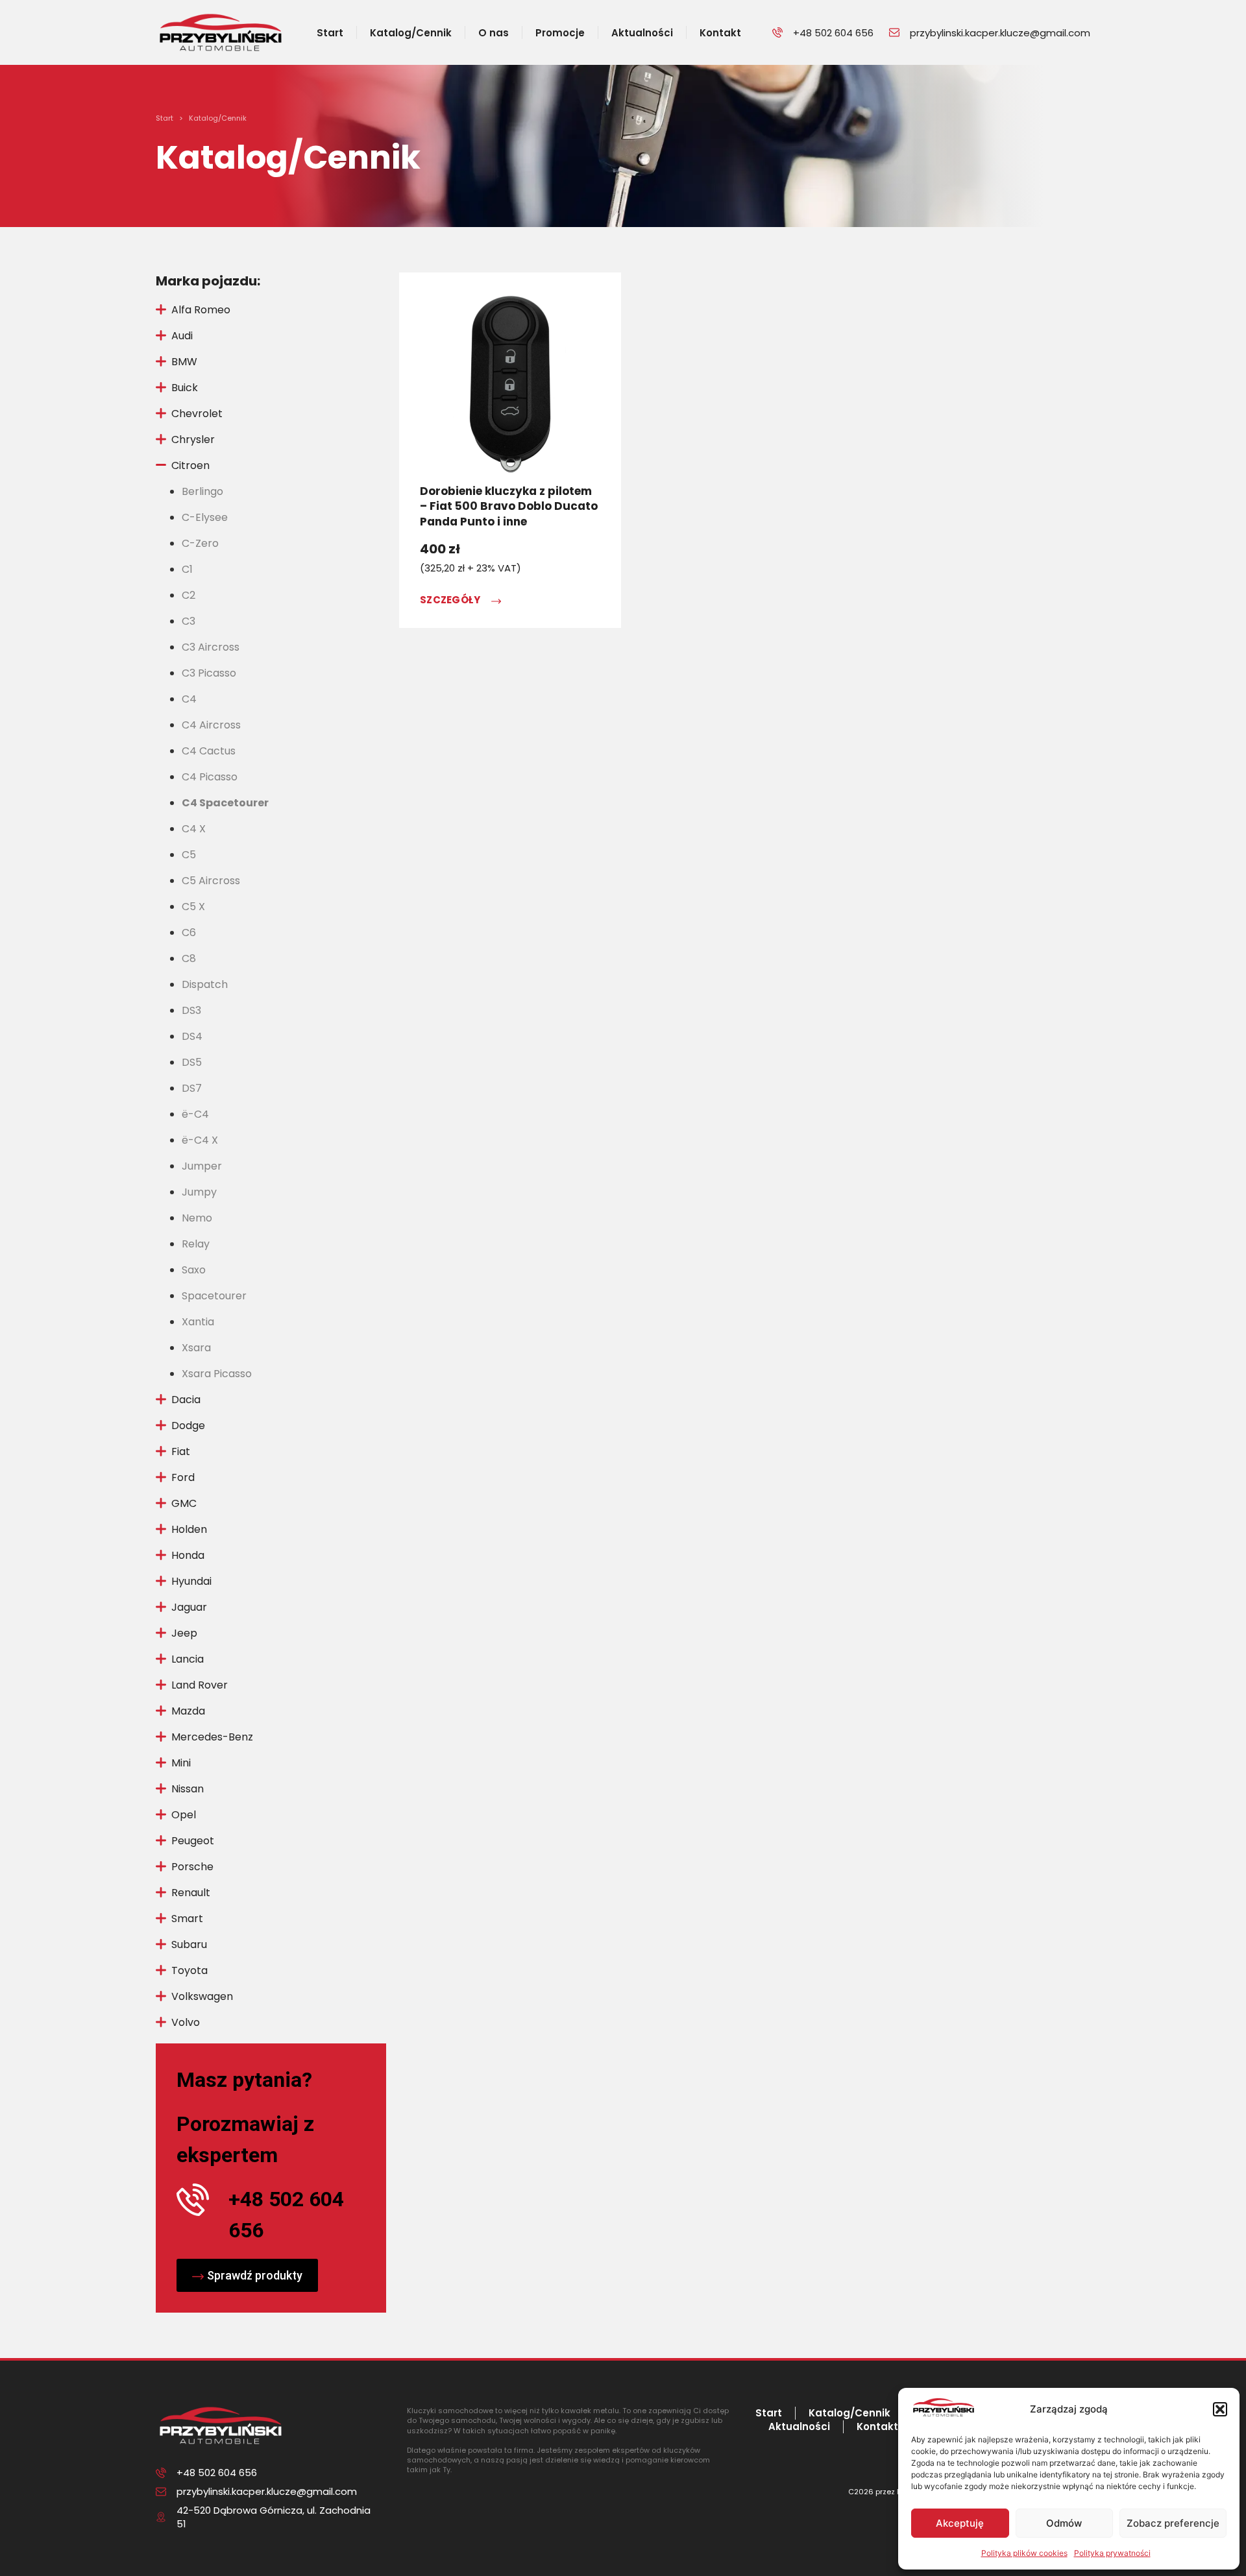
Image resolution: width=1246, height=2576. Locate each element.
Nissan (188, 1789)
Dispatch (205, 984)
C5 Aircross (211, 881)
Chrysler (193, 439)
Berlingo (202, 491)
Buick (185, 388)
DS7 (192, 1088)
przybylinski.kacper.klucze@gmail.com (1000, 33)
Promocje (560, 33)
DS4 (192, 1036)
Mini (181, 1763)
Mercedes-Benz (212, 1737)
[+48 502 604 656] (777, 32)
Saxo (194, 1270)
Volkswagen (202, 1996)
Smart (187, 1919)
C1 (187, 569)
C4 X (194, 829)
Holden (189, 1529)
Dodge (188, 1426)
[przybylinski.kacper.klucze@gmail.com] (894, 32)
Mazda (188, 1711)
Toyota (189, 1970)
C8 (189, 958)
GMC (184, 1503)
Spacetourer (214, 1296)
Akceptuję (960, 2523)
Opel (184, 1815)
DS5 (192, 1062)
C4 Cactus (209, 751)
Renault (191, 1893)
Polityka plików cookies (1024, 2553)
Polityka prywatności (1112, 2553)
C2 (189, 595)
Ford (183, 1477)
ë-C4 (195, 1114)
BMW (184, 362)
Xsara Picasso (217, 1374)
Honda (188, 1555)
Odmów (1064, 2523)
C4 (189, 699)
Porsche (192, 1867)
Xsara (196, 1348)
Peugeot (193, 1841)
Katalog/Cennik (411, 33)
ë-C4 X (200, 1140)
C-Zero (200, 543)
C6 (189, 933)
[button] (1220, 2409)
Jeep (184, 1633)
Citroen (190, 465)
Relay (196, 1244)
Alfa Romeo (201, 310)
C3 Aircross (211, 647)
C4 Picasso (210, 777)
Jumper (202, 1166)
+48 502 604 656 (833, 33)
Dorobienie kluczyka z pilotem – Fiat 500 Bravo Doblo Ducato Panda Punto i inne (509, 507)
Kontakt (720, 33)
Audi (182, 336)
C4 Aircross (211, 725)
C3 (189, 621)
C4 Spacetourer (225, 803)
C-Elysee (205, 517)
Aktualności (642, 33)
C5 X (193, 907)
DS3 (191, 1010)
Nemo (197, 1218)
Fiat (181, 1451)
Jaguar (189, 1607)
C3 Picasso (209, 673)
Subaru (189, 1944)
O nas (494, 33)
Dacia (186, 1400)
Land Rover (200, 1685)
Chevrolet (197, 414)
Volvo (186, 2022)
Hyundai (191, 1581)
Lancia (188, 1659)
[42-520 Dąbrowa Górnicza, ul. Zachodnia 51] (161, 2517)
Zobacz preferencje (1173, 2523)
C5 (189, 855)
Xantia (198, 1322)
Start (330, 33)
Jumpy (199, 1192)
